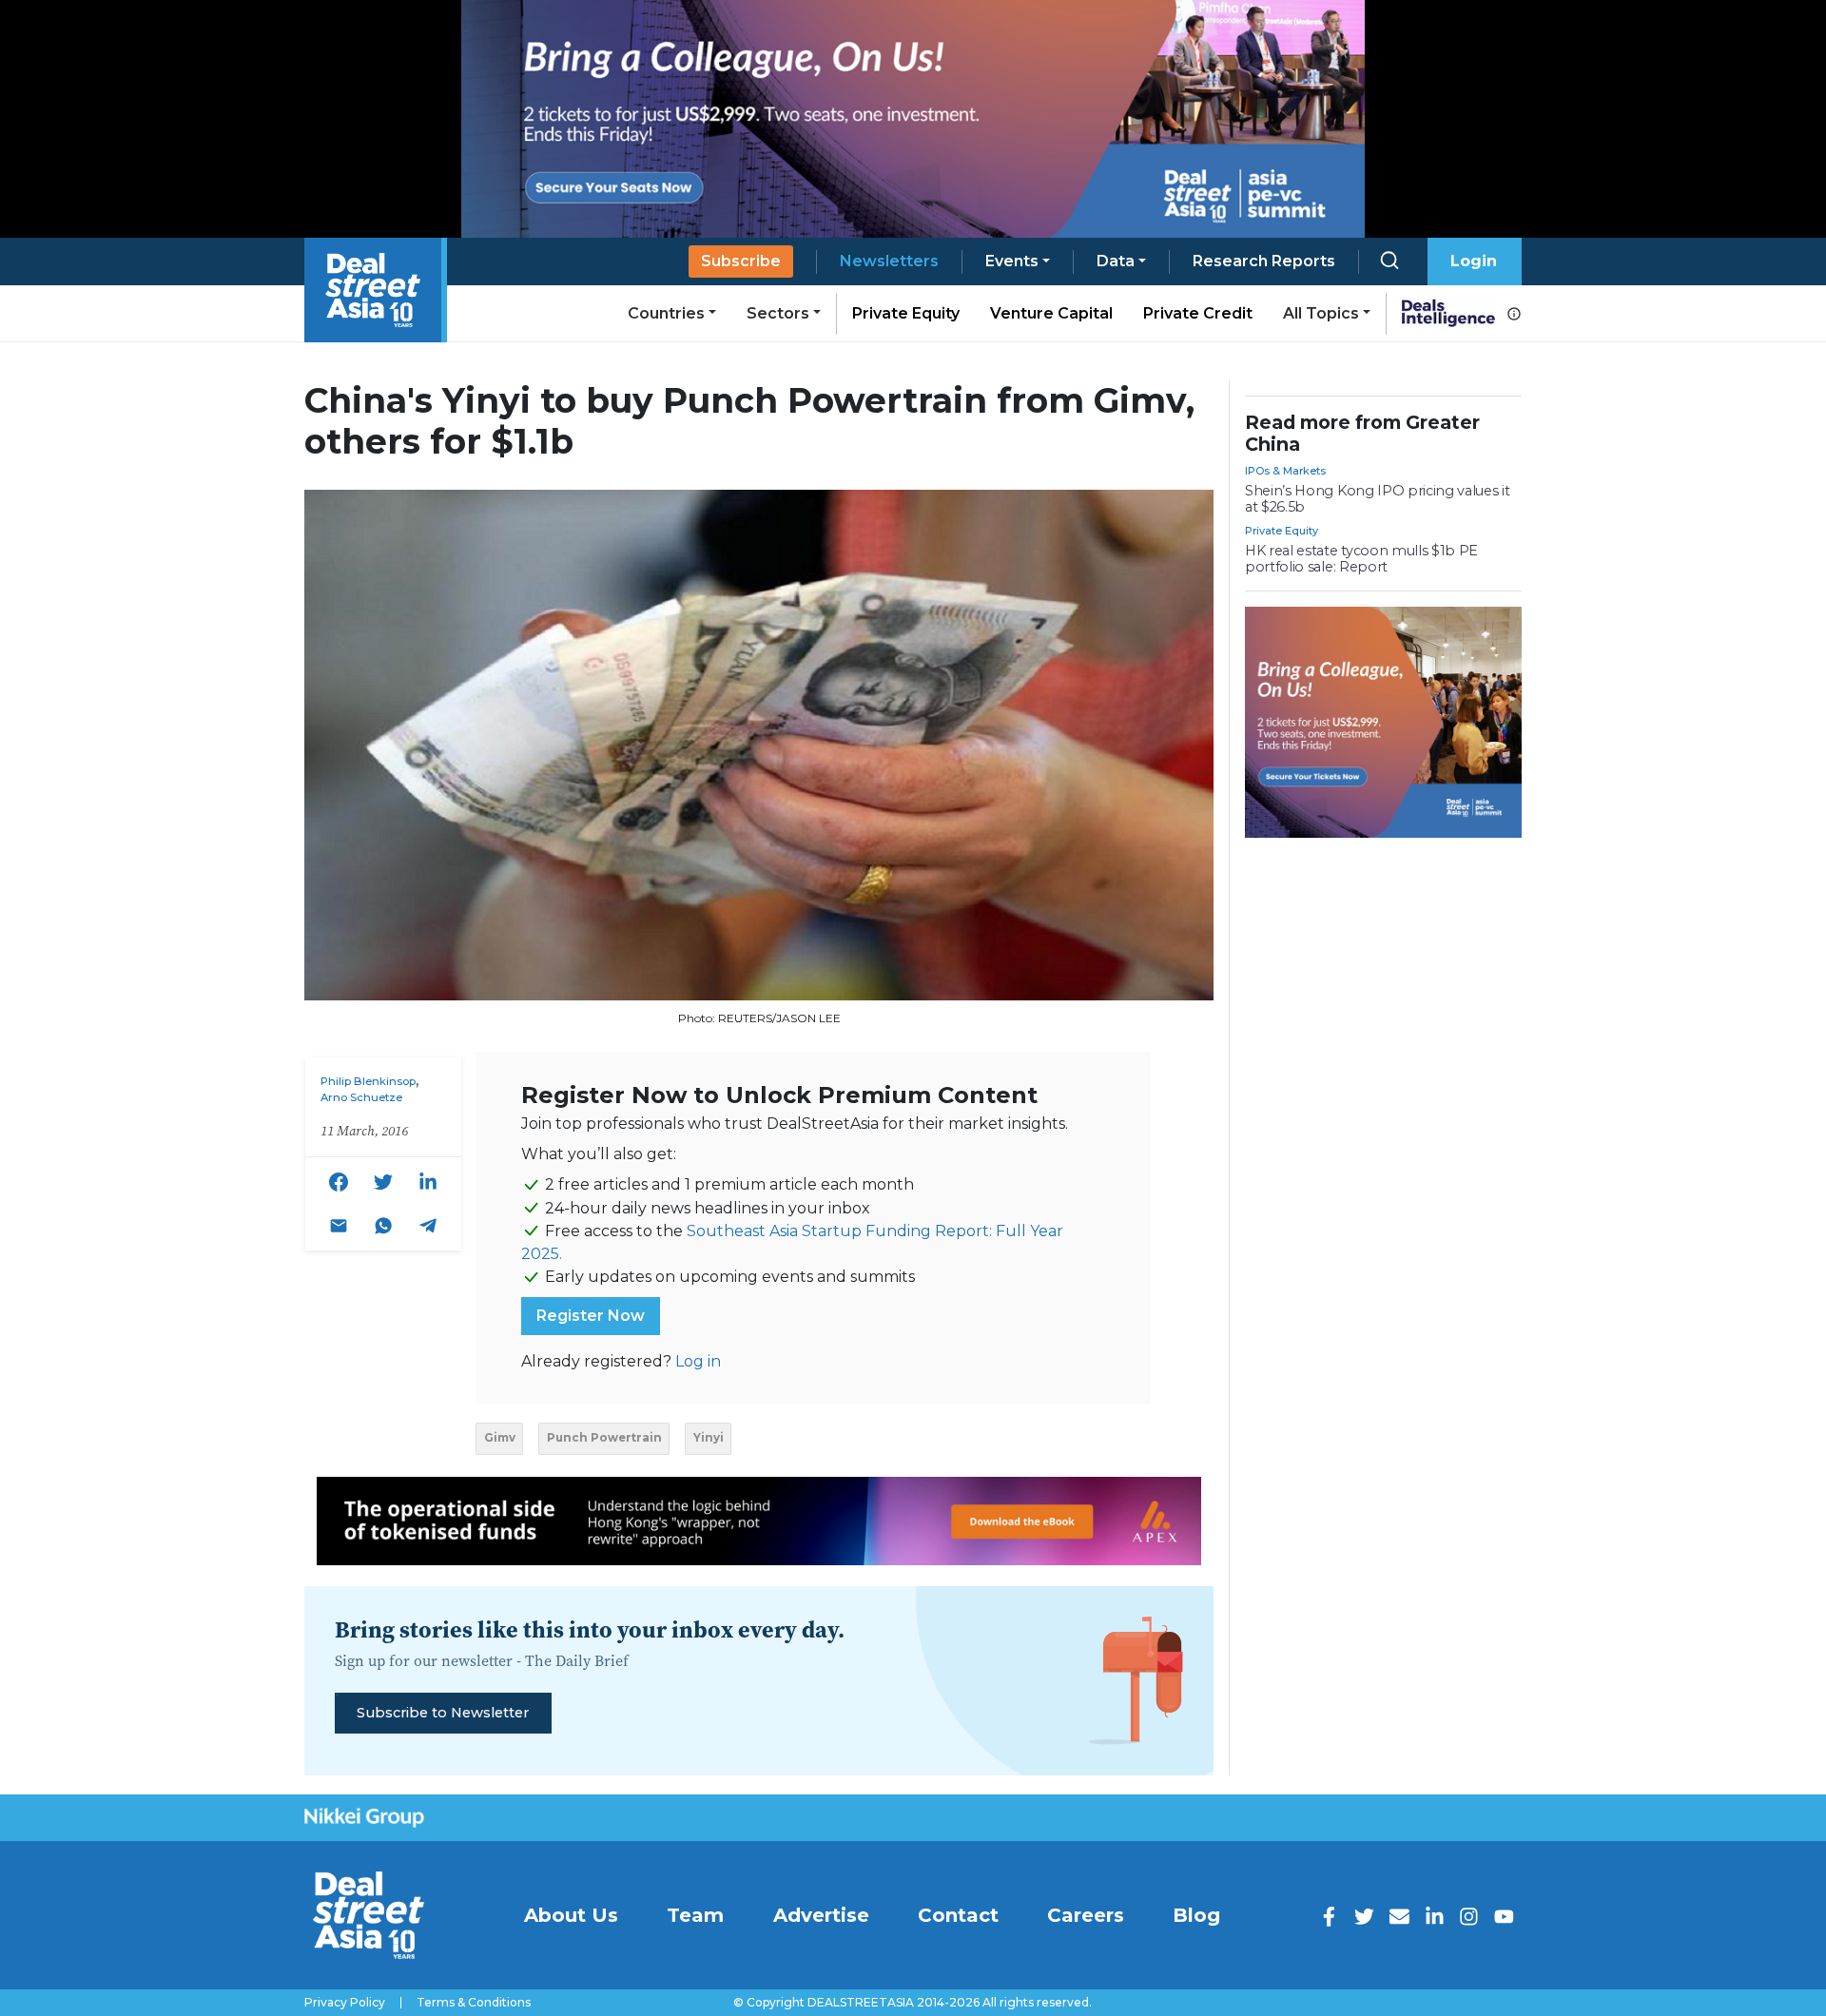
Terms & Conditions (474, 2003)
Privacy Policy (345, 2003)
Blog (1196, 1915)
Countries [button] (666, 313)
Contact (958, 1915)
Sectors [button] (778, 313)
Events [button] (1012, 261)
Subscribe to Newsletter (443, 1713)
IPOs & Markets (1285, 471)
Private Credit (1198, 313)
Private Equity (906, 313)
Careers (1086, 1915)
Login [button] (1474, 261)
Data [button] (1116, 261)
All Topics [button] (1321, 313)
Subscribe (741, 261)
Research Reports (1264, 261)
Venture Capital (1051, 313)
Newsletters (889, 261)
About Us (571, 1915)
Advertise (821, 1915)
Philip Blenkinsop (368, 1081)
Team (695, 1915)
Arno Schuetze (361, 1097)
